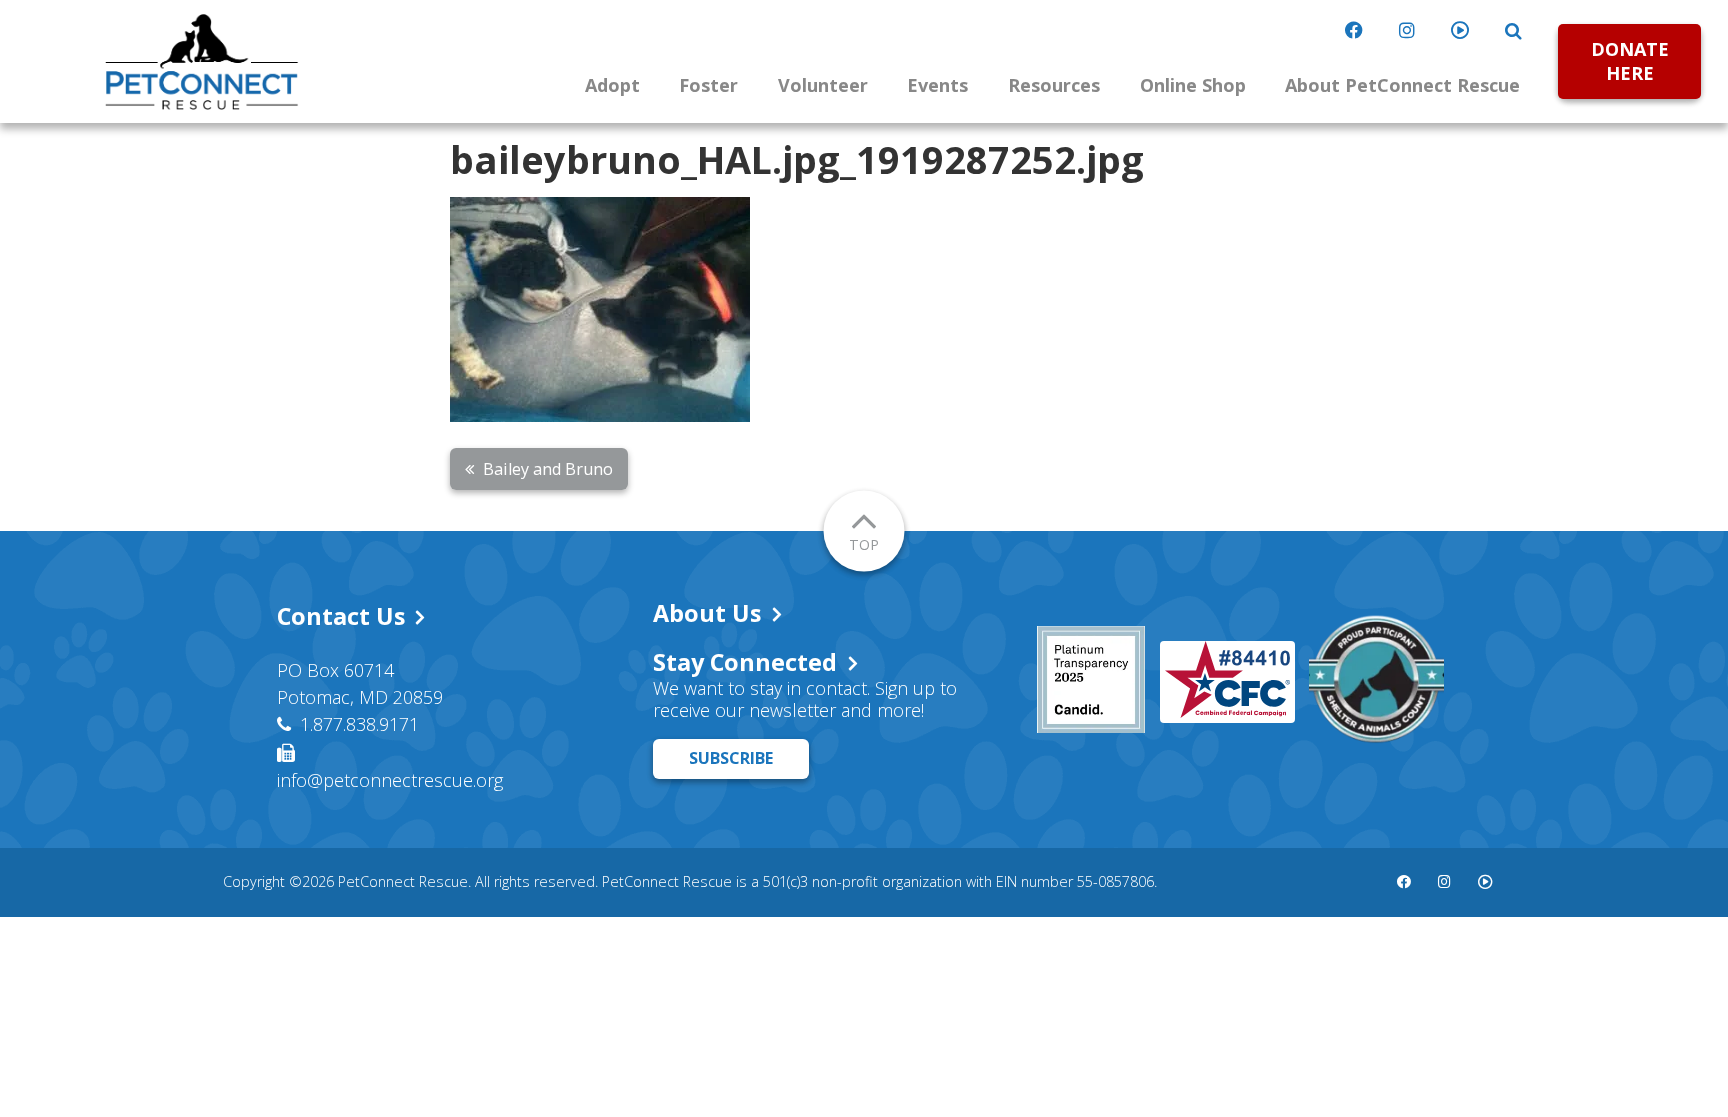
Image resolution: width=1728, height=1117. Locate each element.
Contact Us (341, 616)
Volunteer (823, 85)
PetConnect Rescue (202, 62)
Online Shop (1193, 85)
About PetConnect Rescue (1402, 85)
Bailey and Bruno (548, 469)
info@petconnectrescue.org (390, 780)
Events (937, 85)
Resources (1054, 85)
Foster (708, 85)
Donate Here (1630, 60)
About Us (707, 613)
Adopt (612, 85)
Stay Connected (745, 662)
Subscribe (731, 758)
